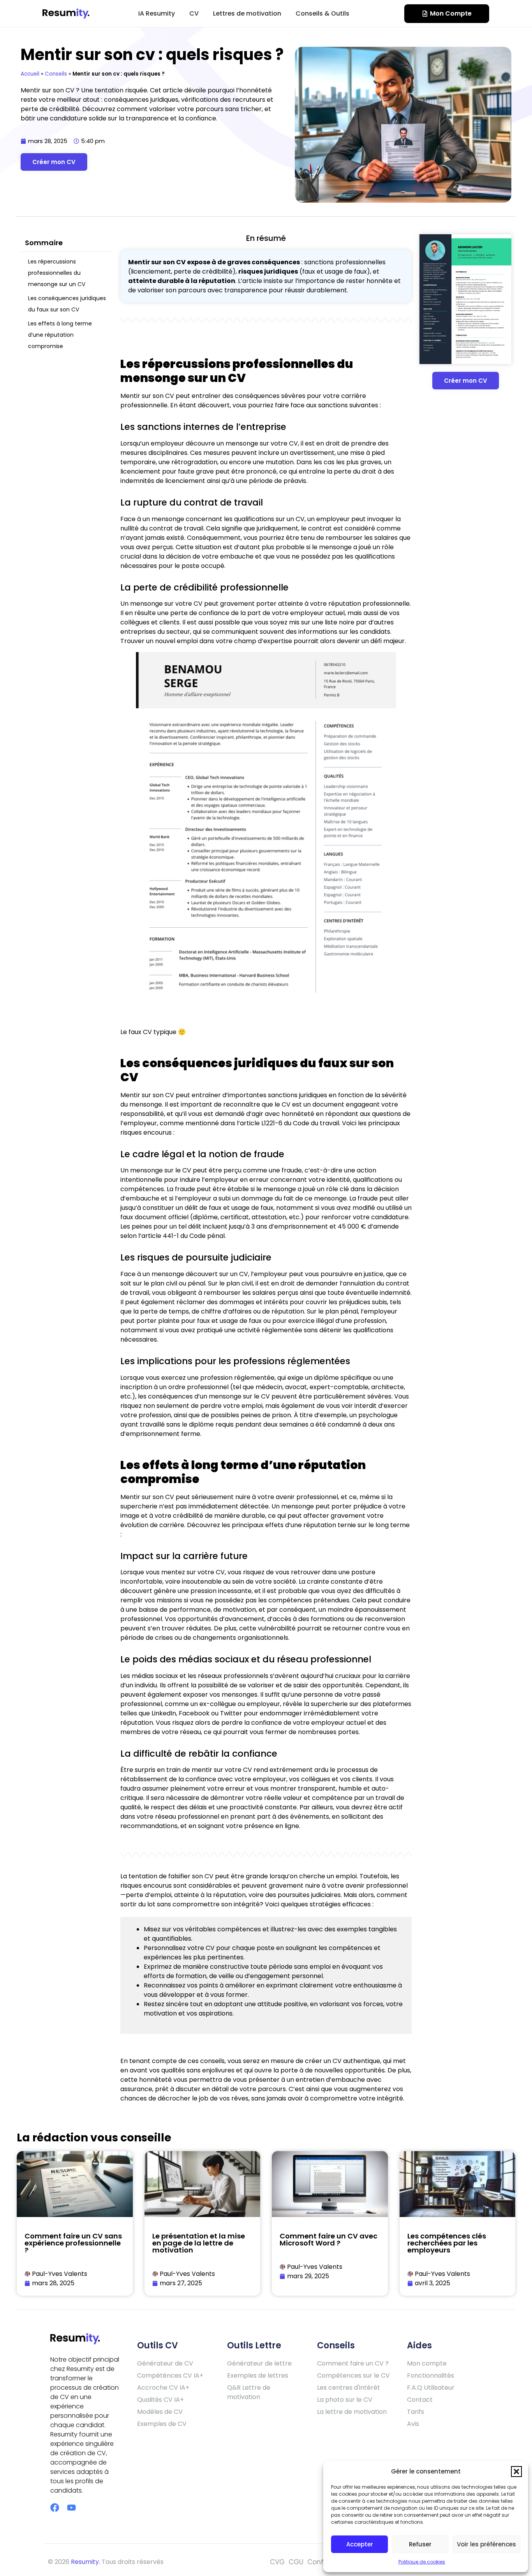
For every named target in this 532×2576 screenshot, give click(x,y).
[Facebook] (55, 2508)
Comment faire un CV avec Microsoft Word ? (329, 2239)
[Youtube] (71, 2508)
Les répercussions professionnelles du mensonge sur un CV (57, 273)
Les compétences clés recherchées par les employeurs (447, 2243)
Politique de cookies (422, 2562)
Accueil (30, 74)
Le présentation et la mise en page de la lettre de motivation (199, 2243)
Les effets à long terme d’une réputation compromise (60, 335)
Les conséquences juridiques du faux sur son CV (67, 304)
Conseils (56, 74)
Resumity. (85, 2562)
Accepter (360, 2544)
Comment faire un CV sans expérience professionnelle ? (73, 2243)
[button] (516, 2472)
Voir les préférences (486, 2544)
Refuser (420, 2544)
